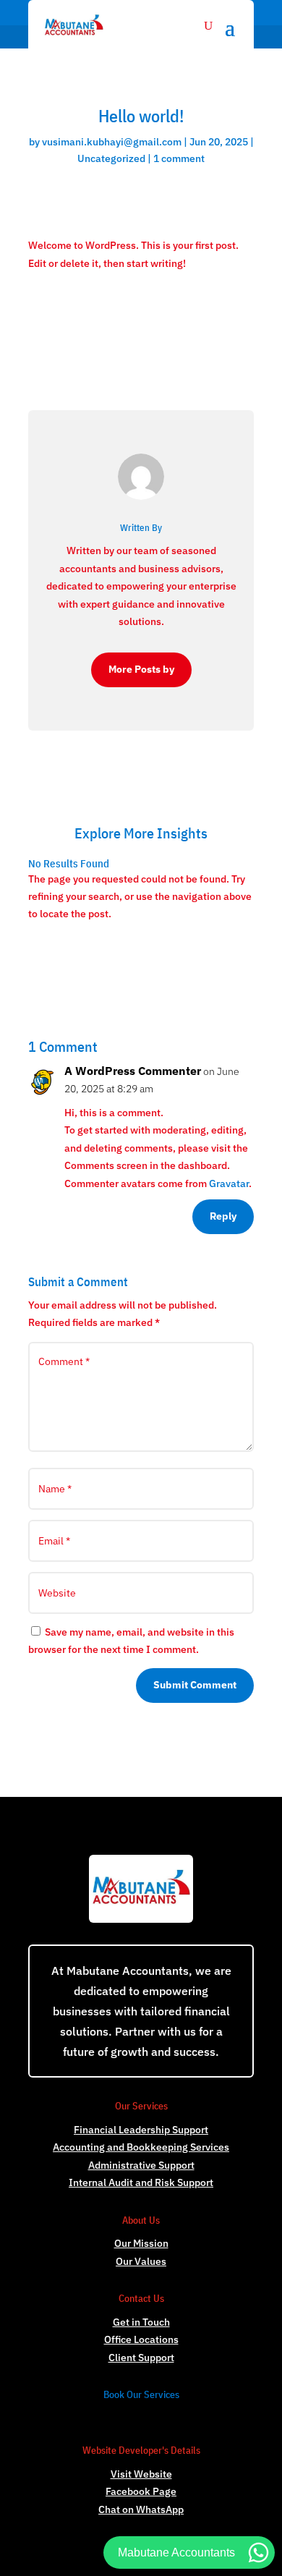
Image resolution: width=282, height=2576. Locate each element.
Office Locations (141, 2339)
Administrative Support (141, 2165)
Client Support (141, 2358)
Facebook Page (141, 2491)
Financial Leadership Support (141, 2130)
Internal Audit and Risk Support (141, 2182)
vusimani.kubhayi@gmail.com (112, 142)
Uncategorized (111, 158)
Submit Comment (195, 1685)
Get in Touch (141, 2322)
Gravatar (229, 1183)
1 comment (179, 158)
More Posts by (141, 669)
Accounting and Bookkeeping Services (141, 2147)
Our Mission (141, 2243)
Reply (223, 1216)
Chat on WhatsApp (141, 2509)
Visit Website (141, 2474)
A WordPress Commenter (133, 1071)
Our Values (141, 2261)
